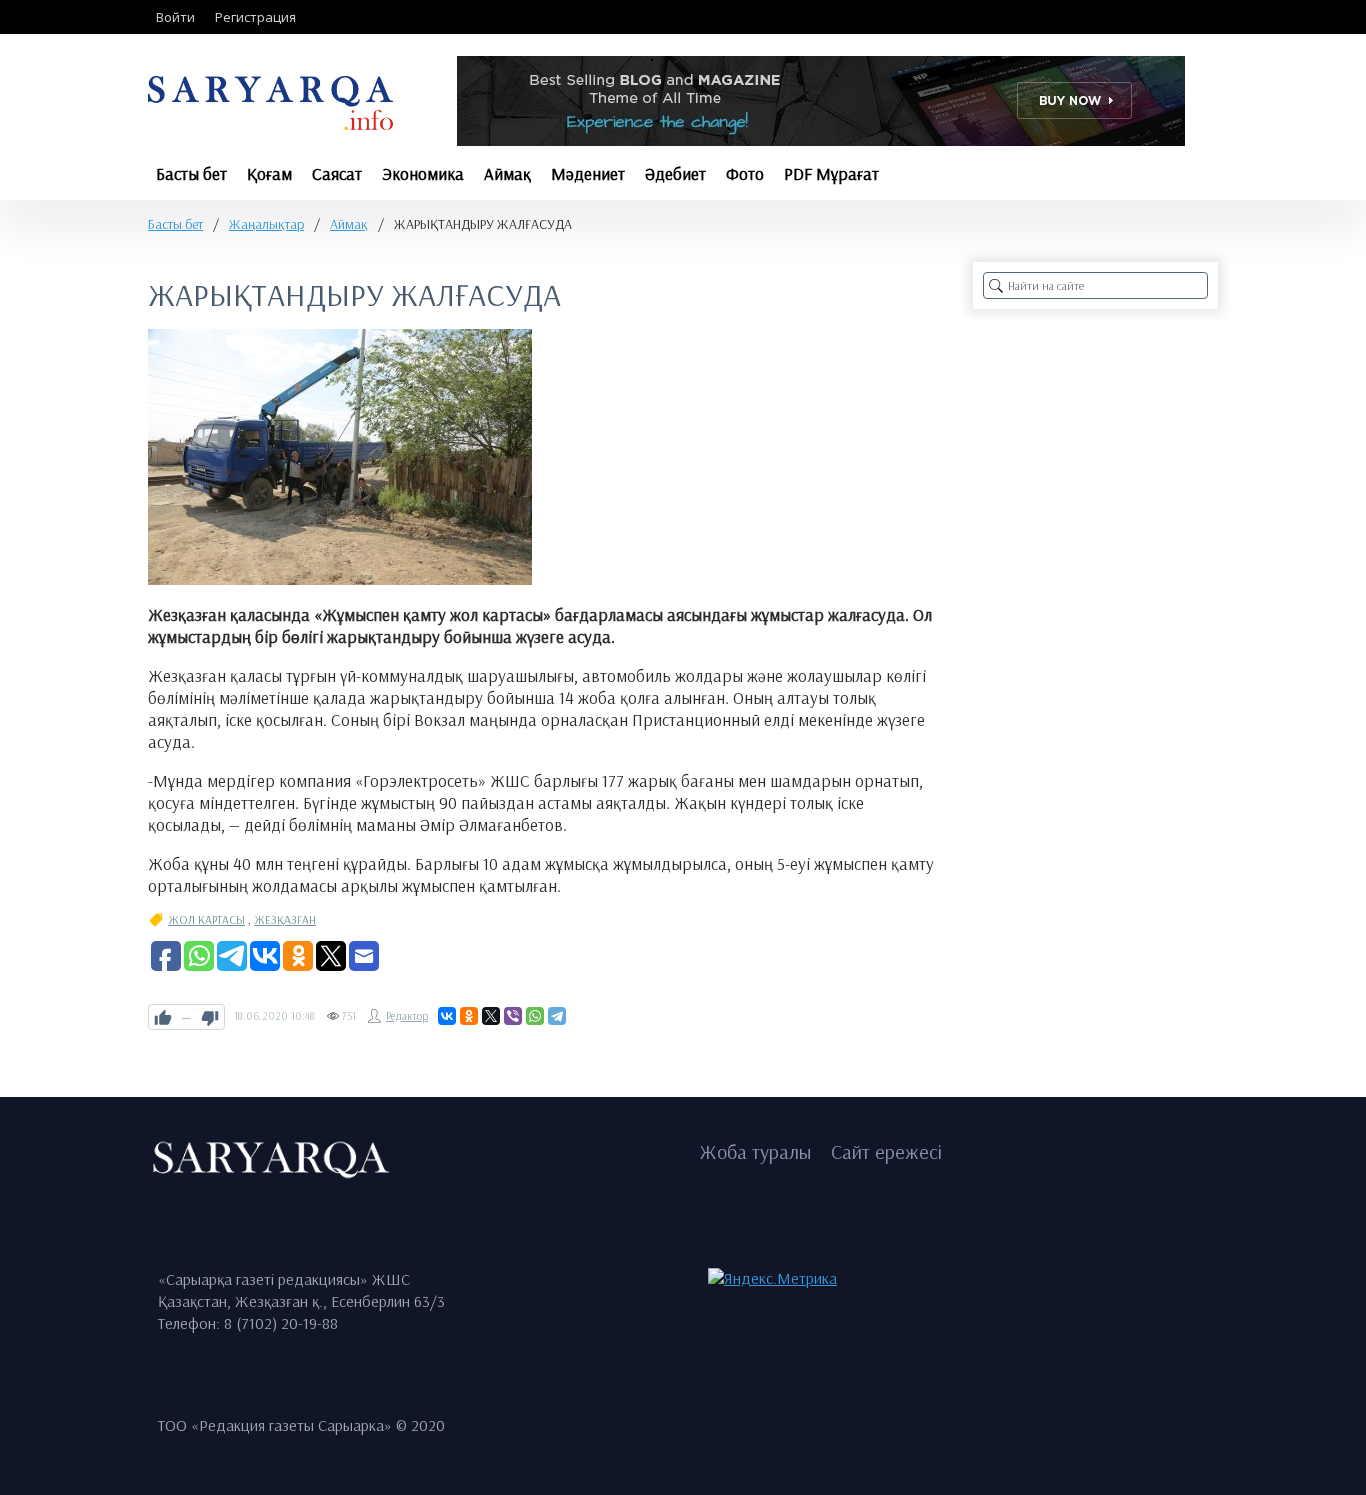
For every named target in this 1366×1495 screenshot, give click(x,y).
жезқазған (285, 919)
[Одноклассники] (469, 1016)
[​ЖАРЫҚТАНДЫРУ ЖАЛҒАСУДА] (340, 457)
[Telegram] (557, 1016)
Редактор (407, 1016)
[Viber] (513, 1016)
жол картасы (206, 919)
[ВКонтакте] (447, 1016)
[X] (491, 1016)
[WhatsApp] (535, 1016)
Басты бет (175, 224)
